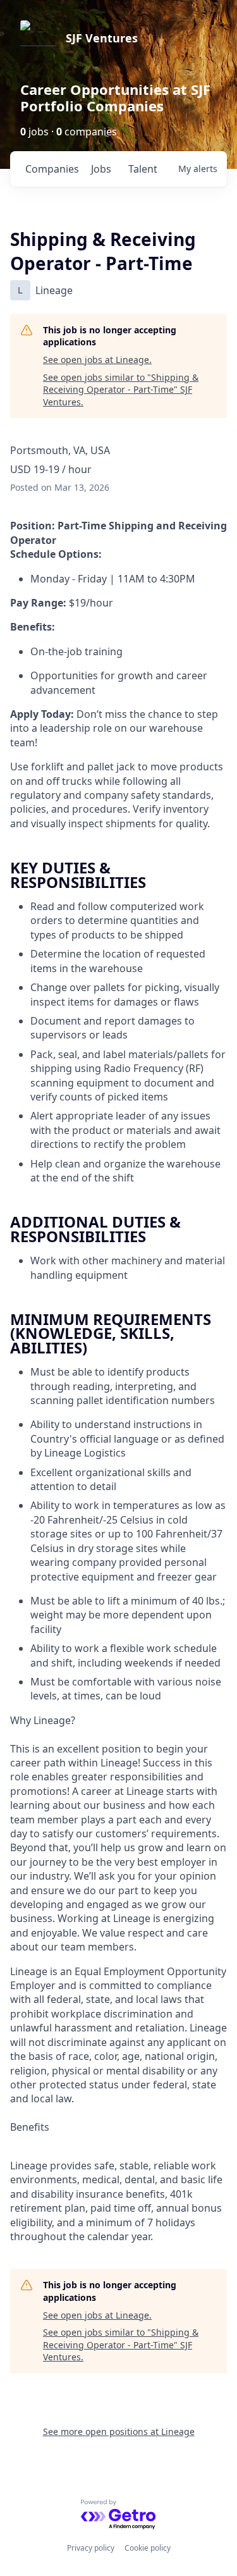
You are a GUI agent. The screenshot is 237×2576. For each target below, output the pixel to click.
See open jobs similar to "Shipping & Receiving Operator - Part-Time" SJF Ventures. (121, 390)
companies (52, 169)
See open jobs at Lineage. (97, 360)
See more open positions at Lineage (119, 2431)
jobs (101, 169)
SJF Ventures (102, 38)
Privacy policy (91, 2548)
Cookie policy (148, 2548)
